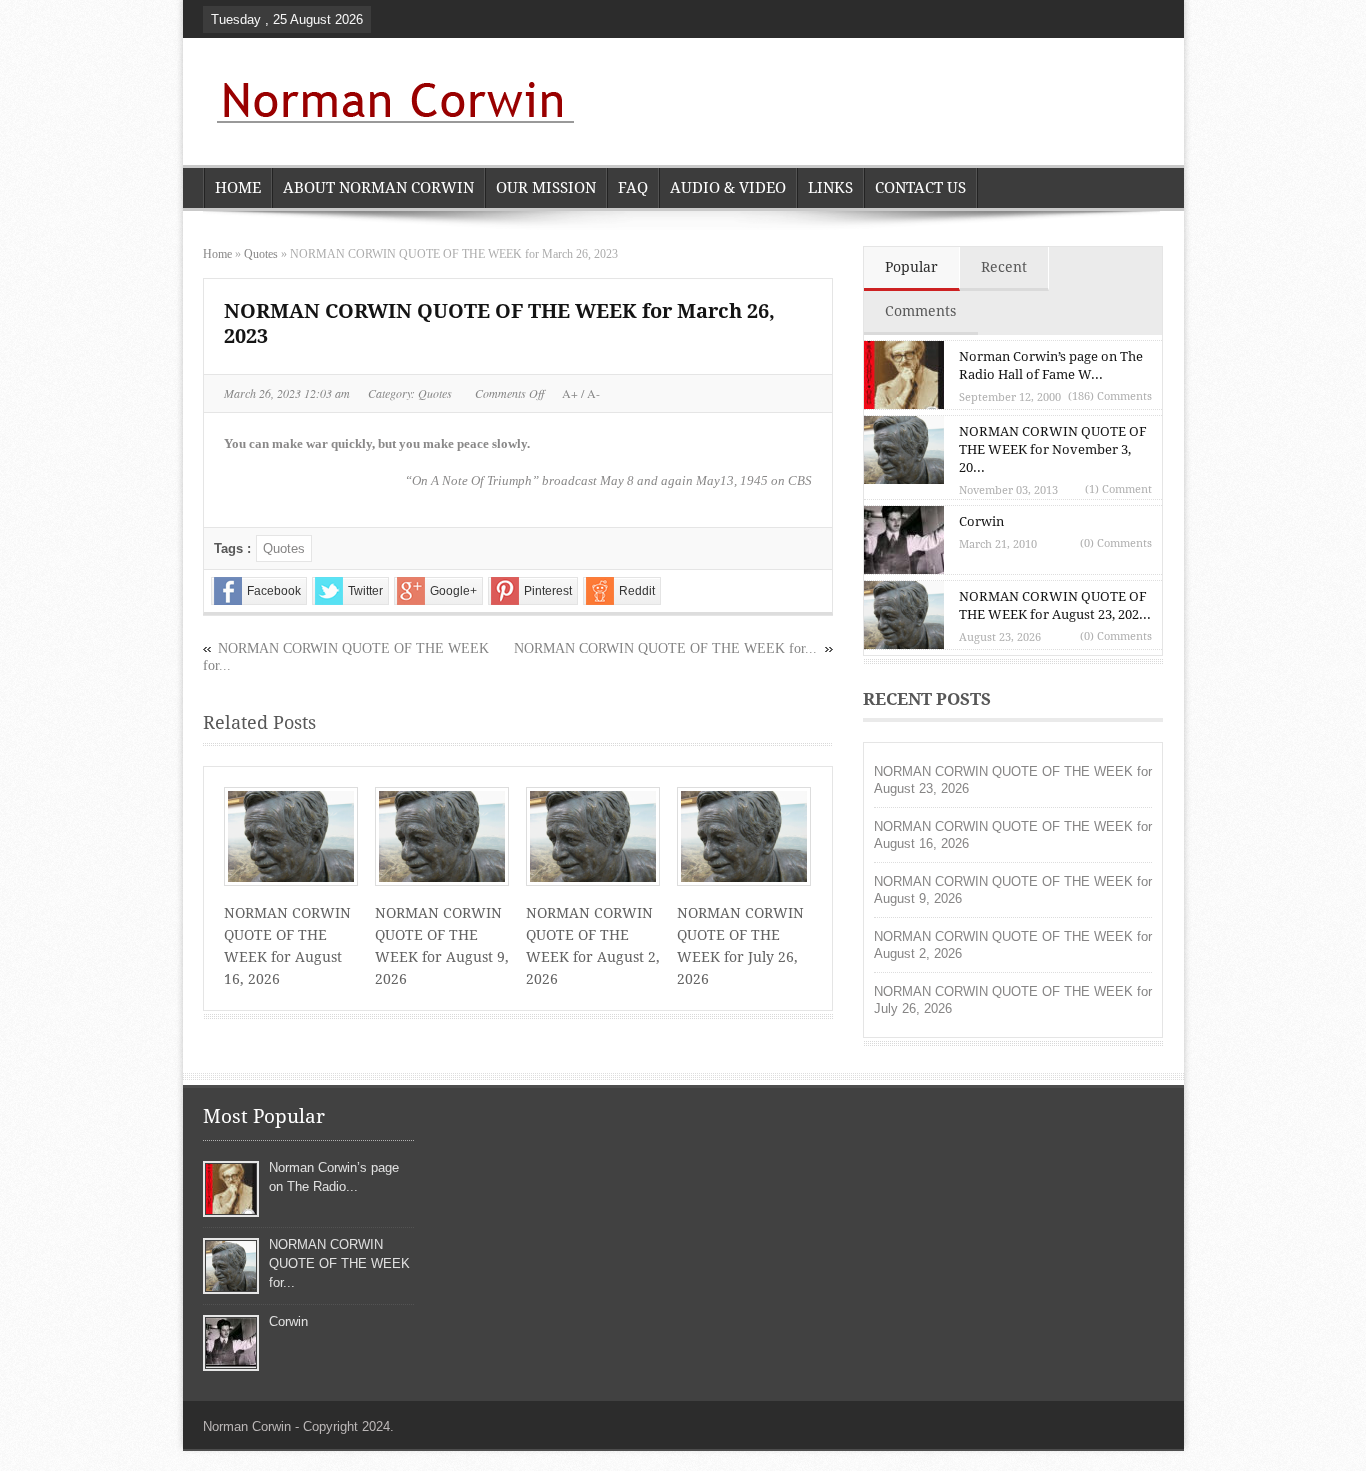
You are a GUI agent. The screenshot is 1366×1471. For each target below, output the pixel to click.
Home (238, 188)
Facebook (274, 591)
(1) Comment (1118, 489)
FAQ (633, 188)
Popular (911, 267)
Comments (920, 311)
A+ (571, 393)
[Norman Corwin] (390, 104)
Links (830, 188)
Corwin (981, 521)
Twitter (365, 591)
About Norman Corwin (378, 188)
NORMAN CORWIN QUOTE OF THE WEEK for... (665, 648)
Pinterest (548, 591)
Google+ (453, 591)
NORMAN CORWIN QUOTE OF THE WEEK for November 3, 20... (1053, 449)
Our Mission (546, 188)
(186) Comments (1110, 396)
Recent (1004, 267)
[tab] (912, 269)
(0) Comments (1116, 543)
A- (592, 393)
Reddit (637, 591)
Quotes (261, 254)
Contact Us (920, 188)
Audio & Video (728, 188)
